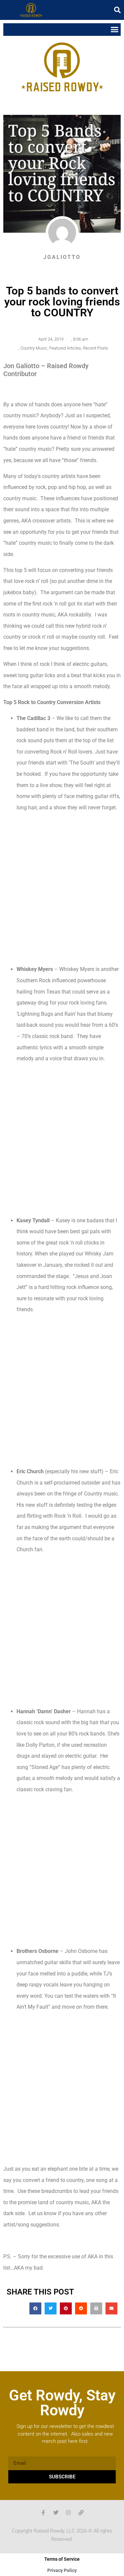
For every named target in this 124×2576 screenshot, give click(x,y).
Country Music (34, 348)
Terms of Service (62, 2559)
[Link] (81, 2513)
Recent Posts (96, 348)
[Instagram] (68, 2513)
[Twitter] (56, 2513)
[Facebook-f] (43, 2513)
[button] (117, 10)
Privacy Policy (62, 2570)
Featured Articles (65, 348)
